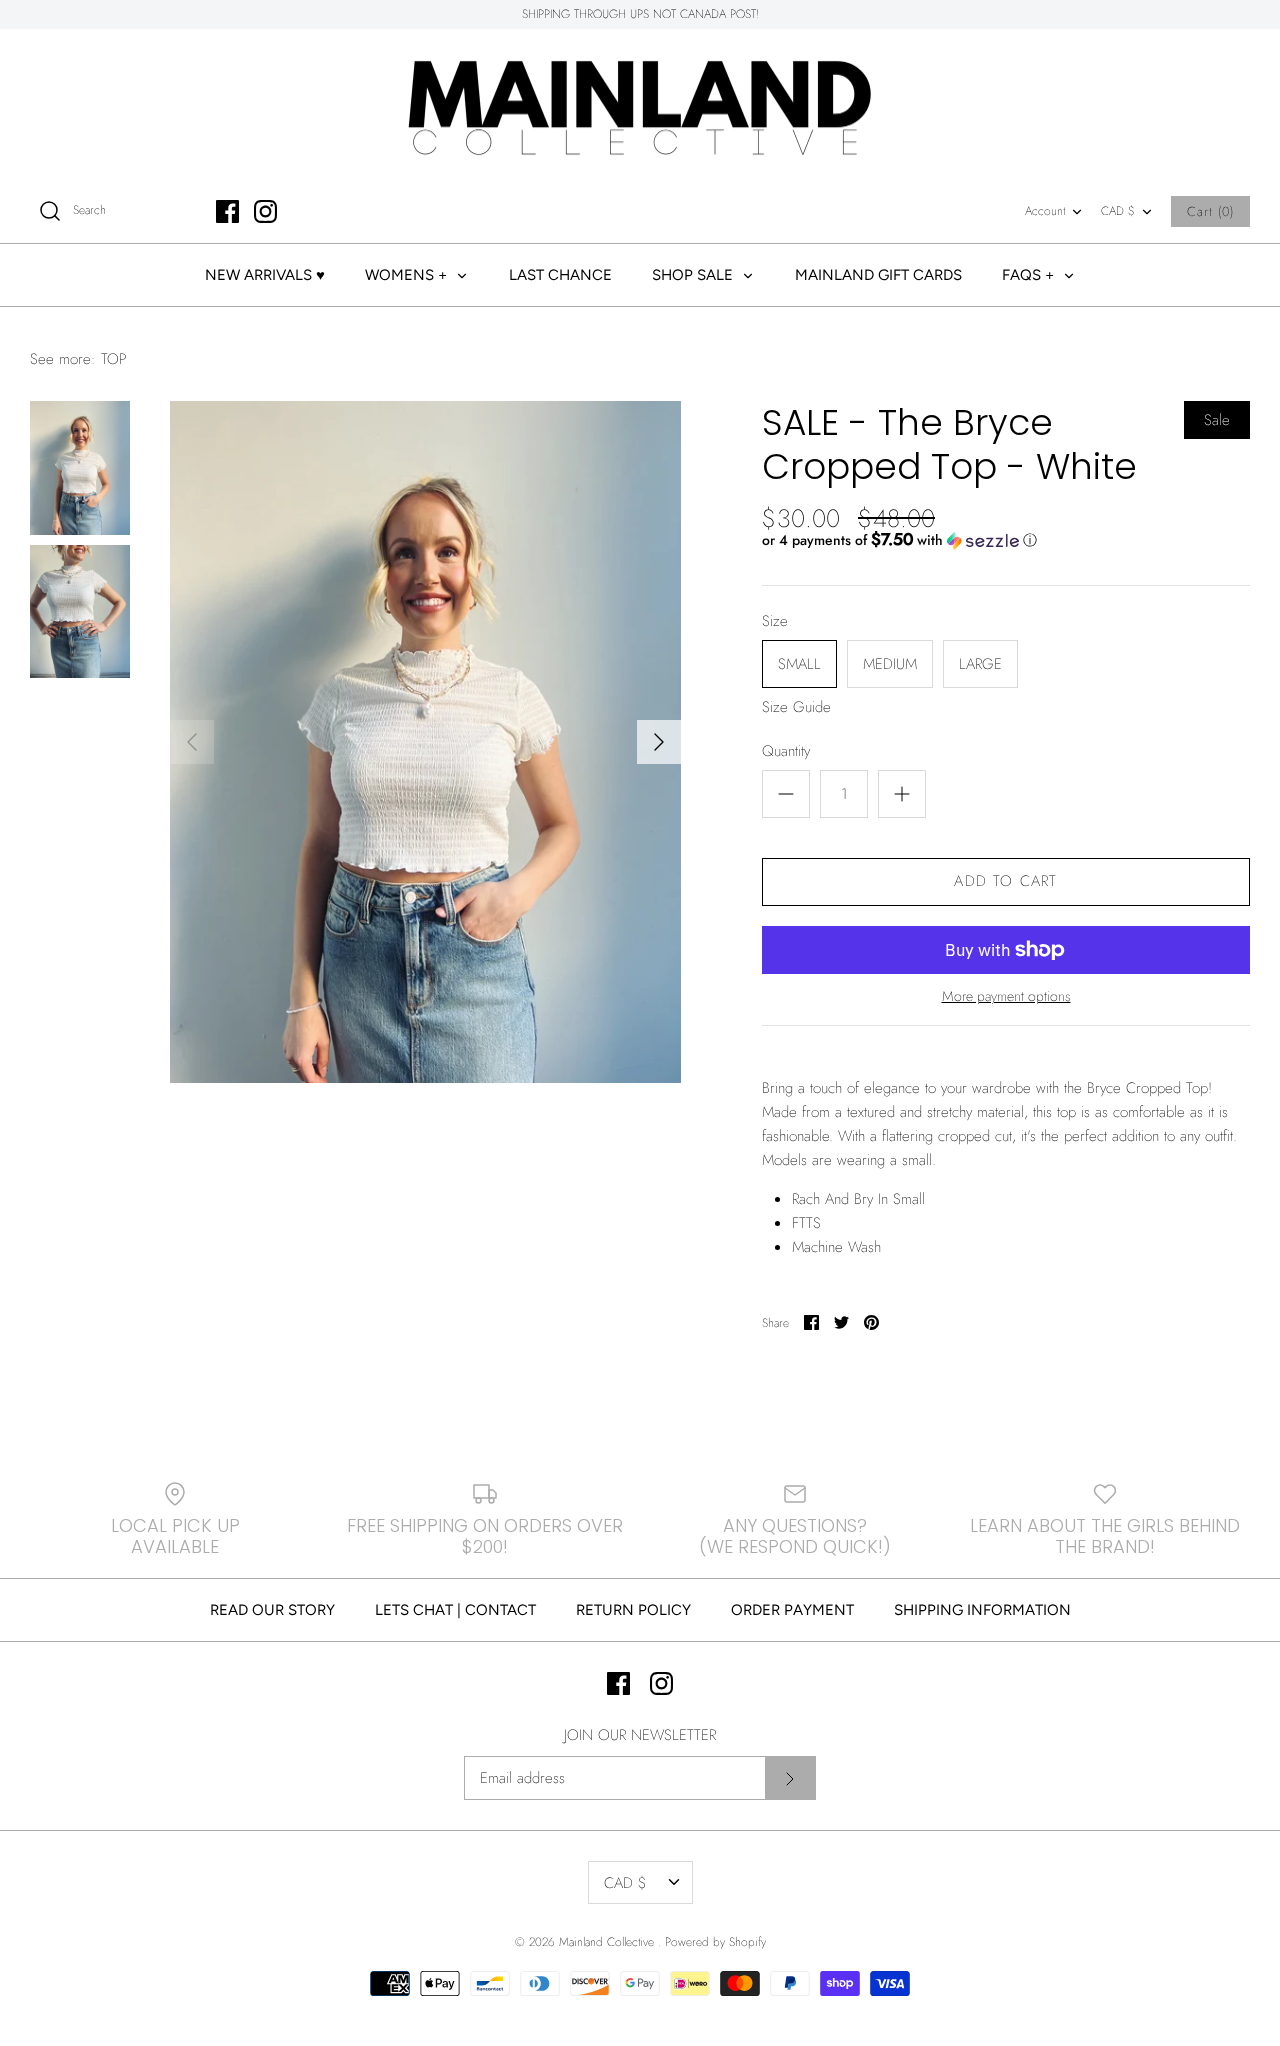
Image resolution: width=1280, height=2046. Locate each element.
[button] (899, 540)
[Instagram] (265, 211)
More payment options (1006, 996)
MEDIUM (890, 664)
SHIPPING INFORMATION (982, 1610)
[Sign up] (790, 1778)
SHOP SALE (694, 275)
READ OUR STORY (272, 1610)
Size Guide (796, 707)
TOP (114, 359)
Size (775, 621)
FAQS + (1030, 275)
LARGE (980, 664)
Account (1045, 211)
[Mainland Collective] (640, 104)
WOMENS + (408, 275)
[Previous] (192, 742)
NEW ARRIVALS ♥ (265, 275)
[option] (425, 741)
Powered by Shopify (715, 1942)
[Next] (659, 742)
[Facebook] (227, 211)
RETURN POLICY (633, 1610)
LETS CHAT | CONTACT (455, 1610)
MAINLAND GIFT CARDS (878, 275)
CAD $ (1118, 211)
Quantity (786, 751)
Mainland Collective (608, 1942)
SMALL (799, 664)
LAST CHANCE (560, 275)
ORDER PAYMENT (792, 1610)
